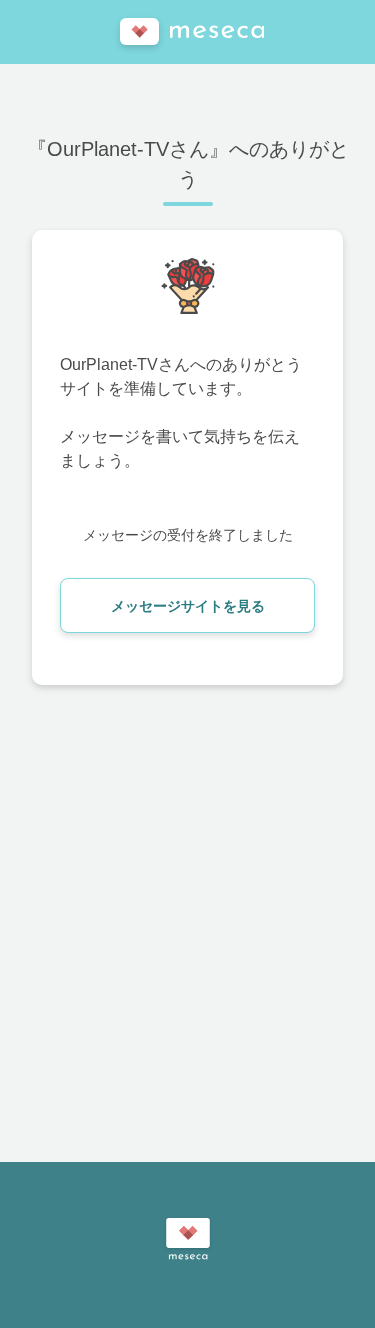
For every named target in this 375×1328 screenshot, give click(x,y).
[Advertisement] (187, 922)
